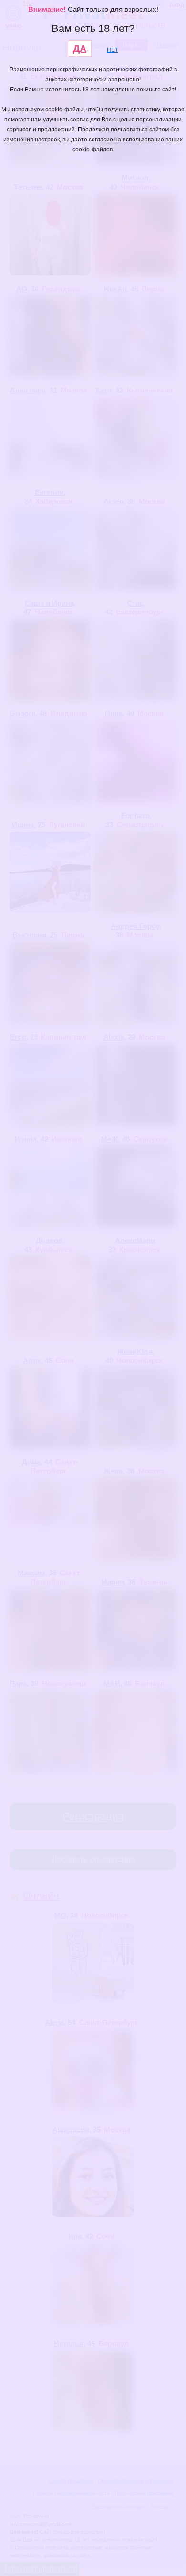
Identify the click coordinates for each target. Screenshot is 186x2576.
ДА (80, 49)
